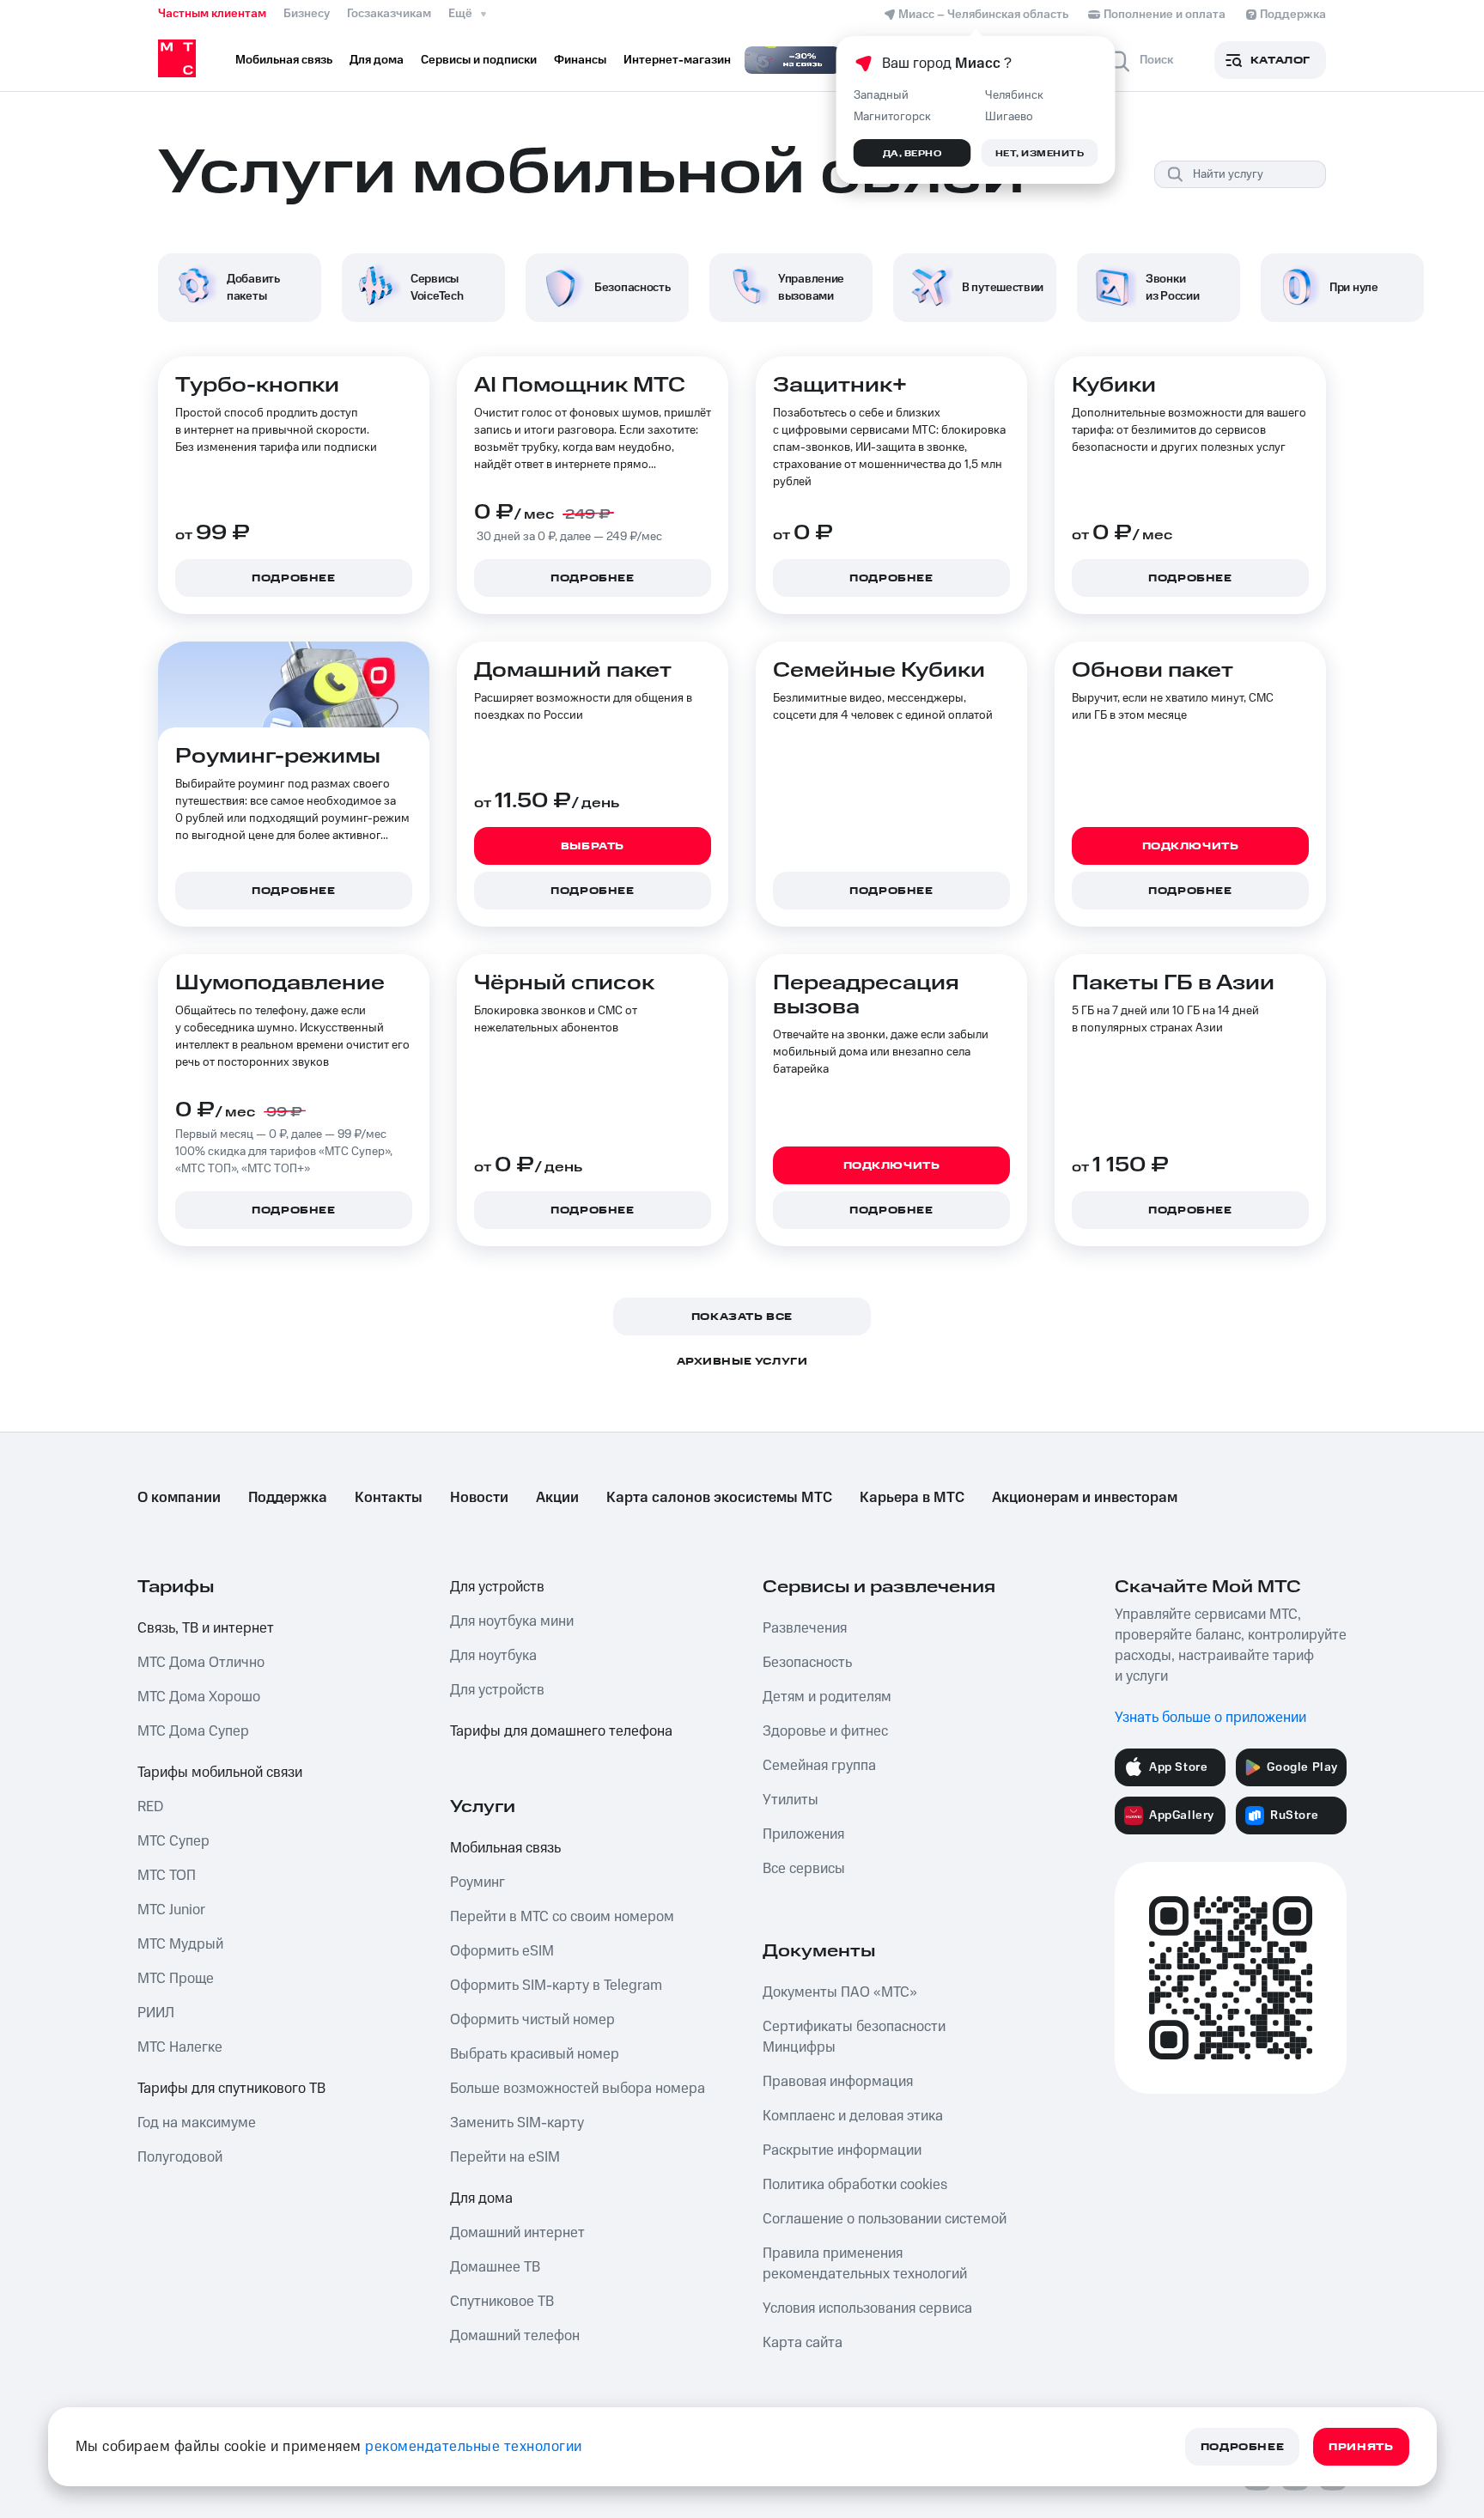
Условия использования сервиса (867, 2308)
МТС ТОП (167, 1876)
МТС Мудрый (180, 1944)
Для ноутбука (493, 1656)
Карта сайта (803, 2343)
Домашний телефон (515, 2336)
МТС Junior (171, 1910)
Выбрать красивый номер (535, 2054)
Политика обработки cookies (855, 2185)
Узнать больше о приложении (1210, 1718)
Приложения (803, 1834)
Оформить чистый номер (532, 2020)
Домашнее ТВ (495, 2267)
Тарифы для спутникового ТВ (231, 2089)
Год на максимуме (197, 2123)
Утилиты (791, 1800)
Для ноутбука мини (512, 1621)
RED (150, 1807)
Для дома (481, 2199)
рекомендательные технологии (474, 2447)
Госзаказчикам (389, 14)
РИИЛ (156, 2013)
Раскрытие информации (842, 2150)
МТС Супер (173, 1841)
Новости (479, 1498)
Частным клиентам (212, 14)
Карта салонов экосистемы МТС (719, 1498)
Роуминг (477, 1882)
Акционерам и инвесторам (1085, 1498)
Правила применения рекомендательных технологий (865, 2264)
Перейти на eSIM (505, 2157)
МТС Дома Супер (193, 1731)
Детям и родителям (827, 1697)
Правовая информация (838, 2082)
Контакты (389, 1498)
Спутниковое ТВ (502, 2302)
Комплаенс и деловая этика (853, 2116)
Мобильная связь (505, 1848)
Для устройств (497, 1587)
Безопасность (807, 1663)
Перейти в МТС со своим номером (562, 1917)
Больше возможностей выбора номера (578, 2089)
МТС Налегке (180, 2047)
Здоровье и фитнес (825, 1731)
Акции (557, 1498)
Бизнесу (307, 14)
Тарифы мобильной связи (220, 1773)
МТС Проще (176, 1979)
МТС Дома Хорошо (199, 1697)
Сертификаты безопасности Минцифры (854, 2037)
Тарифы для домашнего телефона (561, 1731)
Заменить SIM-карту (517, 2123)
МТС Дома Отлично (201, 1663)
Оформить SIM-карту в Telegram (556, 1986)
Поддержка (288, 1498)
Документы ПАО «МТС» (840, 1992)
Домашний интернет (517, 2233)
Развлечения (805, 1628)
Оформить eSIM (502, 1951)
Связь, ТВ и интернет (206, 1628)
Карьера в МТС (912, 1498)
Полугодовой (180, 2157)
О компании (179, 1498)
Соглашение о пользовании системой (885, 2219)
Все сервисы (804, 1869)
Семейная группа (819, 1766)
